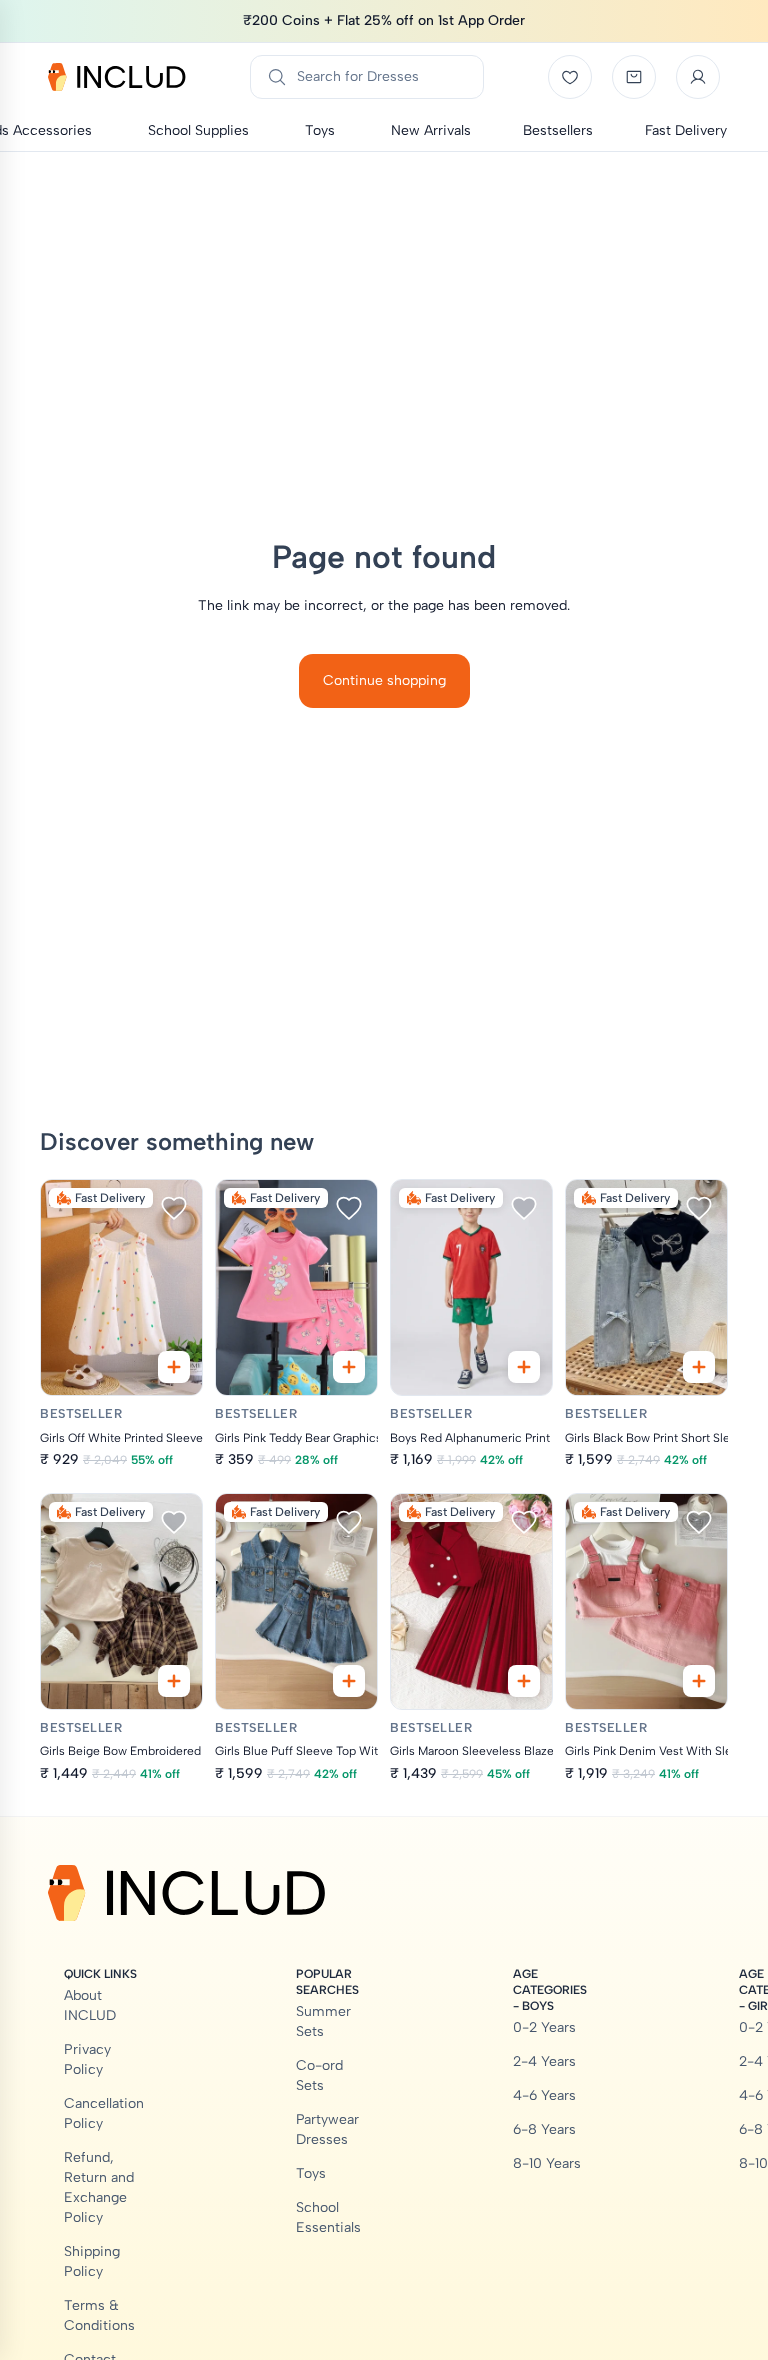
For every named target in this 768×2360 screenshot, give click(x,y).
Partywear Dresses (327, 2129)
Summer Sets (323, 2021)
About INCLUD (90, 2005)
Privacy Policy (87, 2059)
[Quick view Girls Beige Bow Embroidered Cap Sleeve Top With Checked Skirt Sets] (174, 1681)
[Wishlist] (570, 77)
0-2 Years (544, 2027)
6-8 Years (544, 2129)
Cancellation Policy (104, 2113)
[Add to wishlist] (174, 1208)
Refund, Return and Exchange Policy (99, 2187)
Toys (311, 2173)
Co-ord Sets (319, 2075)
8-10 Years (547, 2163)
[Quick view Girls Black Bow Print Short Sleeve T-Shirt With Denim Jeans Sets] (699, 1367)
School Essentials (328, 2217)
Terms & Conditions (99, 2315)
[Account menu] (698, 77)
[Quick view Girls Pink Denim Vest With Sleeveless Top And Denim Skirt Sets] (699, 1681)
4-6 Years (544, 2095)
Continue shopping (384, 680)
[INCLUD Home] (117, 77)
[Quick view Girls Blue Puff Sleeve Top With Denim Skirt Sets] (349, 1681)
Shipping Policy (92, 2261)
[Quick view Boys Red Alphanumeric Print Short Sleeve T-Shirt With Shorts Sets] (524, 1367)
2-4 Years (544, 2061)
